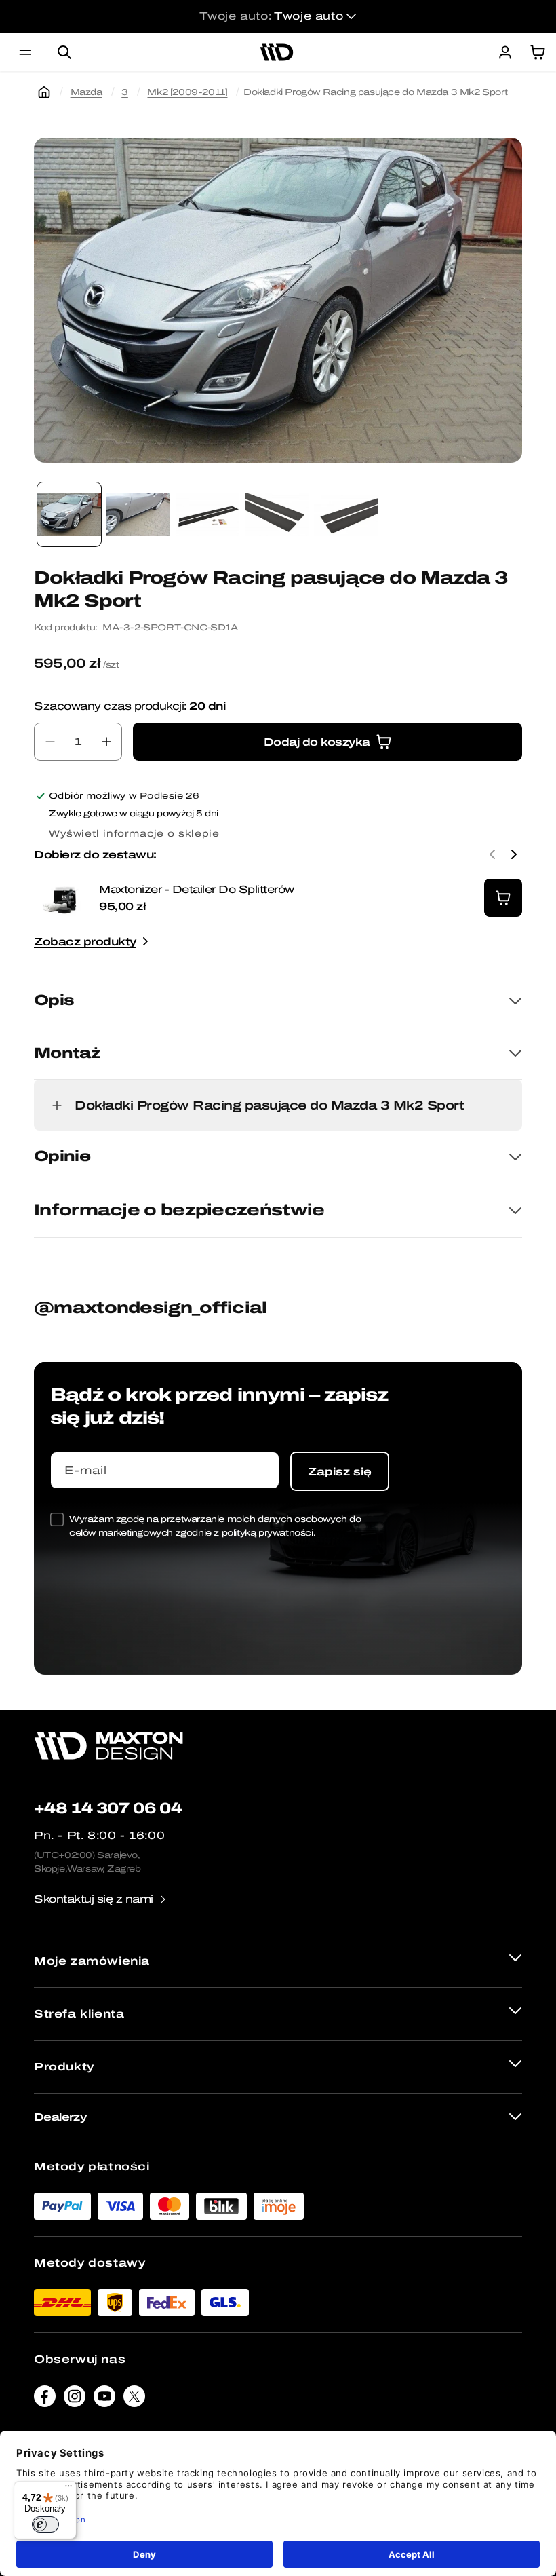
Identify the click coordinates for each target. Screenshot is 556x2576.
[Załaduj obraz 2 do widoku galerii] (138, 514)
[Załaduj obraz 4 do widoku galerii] (277, 514)
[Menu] (68, 2489)
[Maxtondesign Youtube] (104, 2400)
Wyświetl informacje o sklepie (134, 834)
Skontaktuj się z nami (94, 1899)
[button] (25, 52)
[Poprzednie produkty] (492, 854)
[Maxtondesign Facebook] (45, 2400)
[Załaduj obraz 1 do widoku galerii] (69, 514)
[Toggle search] (64, 52)
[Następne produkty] (514, 854)
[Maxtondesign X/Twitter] (134, 2400)
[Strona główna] (44, 92)
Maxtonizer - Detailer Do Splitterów (197, 889)
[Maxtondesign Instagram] (75, 2400)
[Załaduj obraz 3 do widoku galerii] (207, 514)
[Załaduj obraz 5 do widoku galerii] (346, 514)
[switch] (45, 2524)
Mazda (86, 92)
